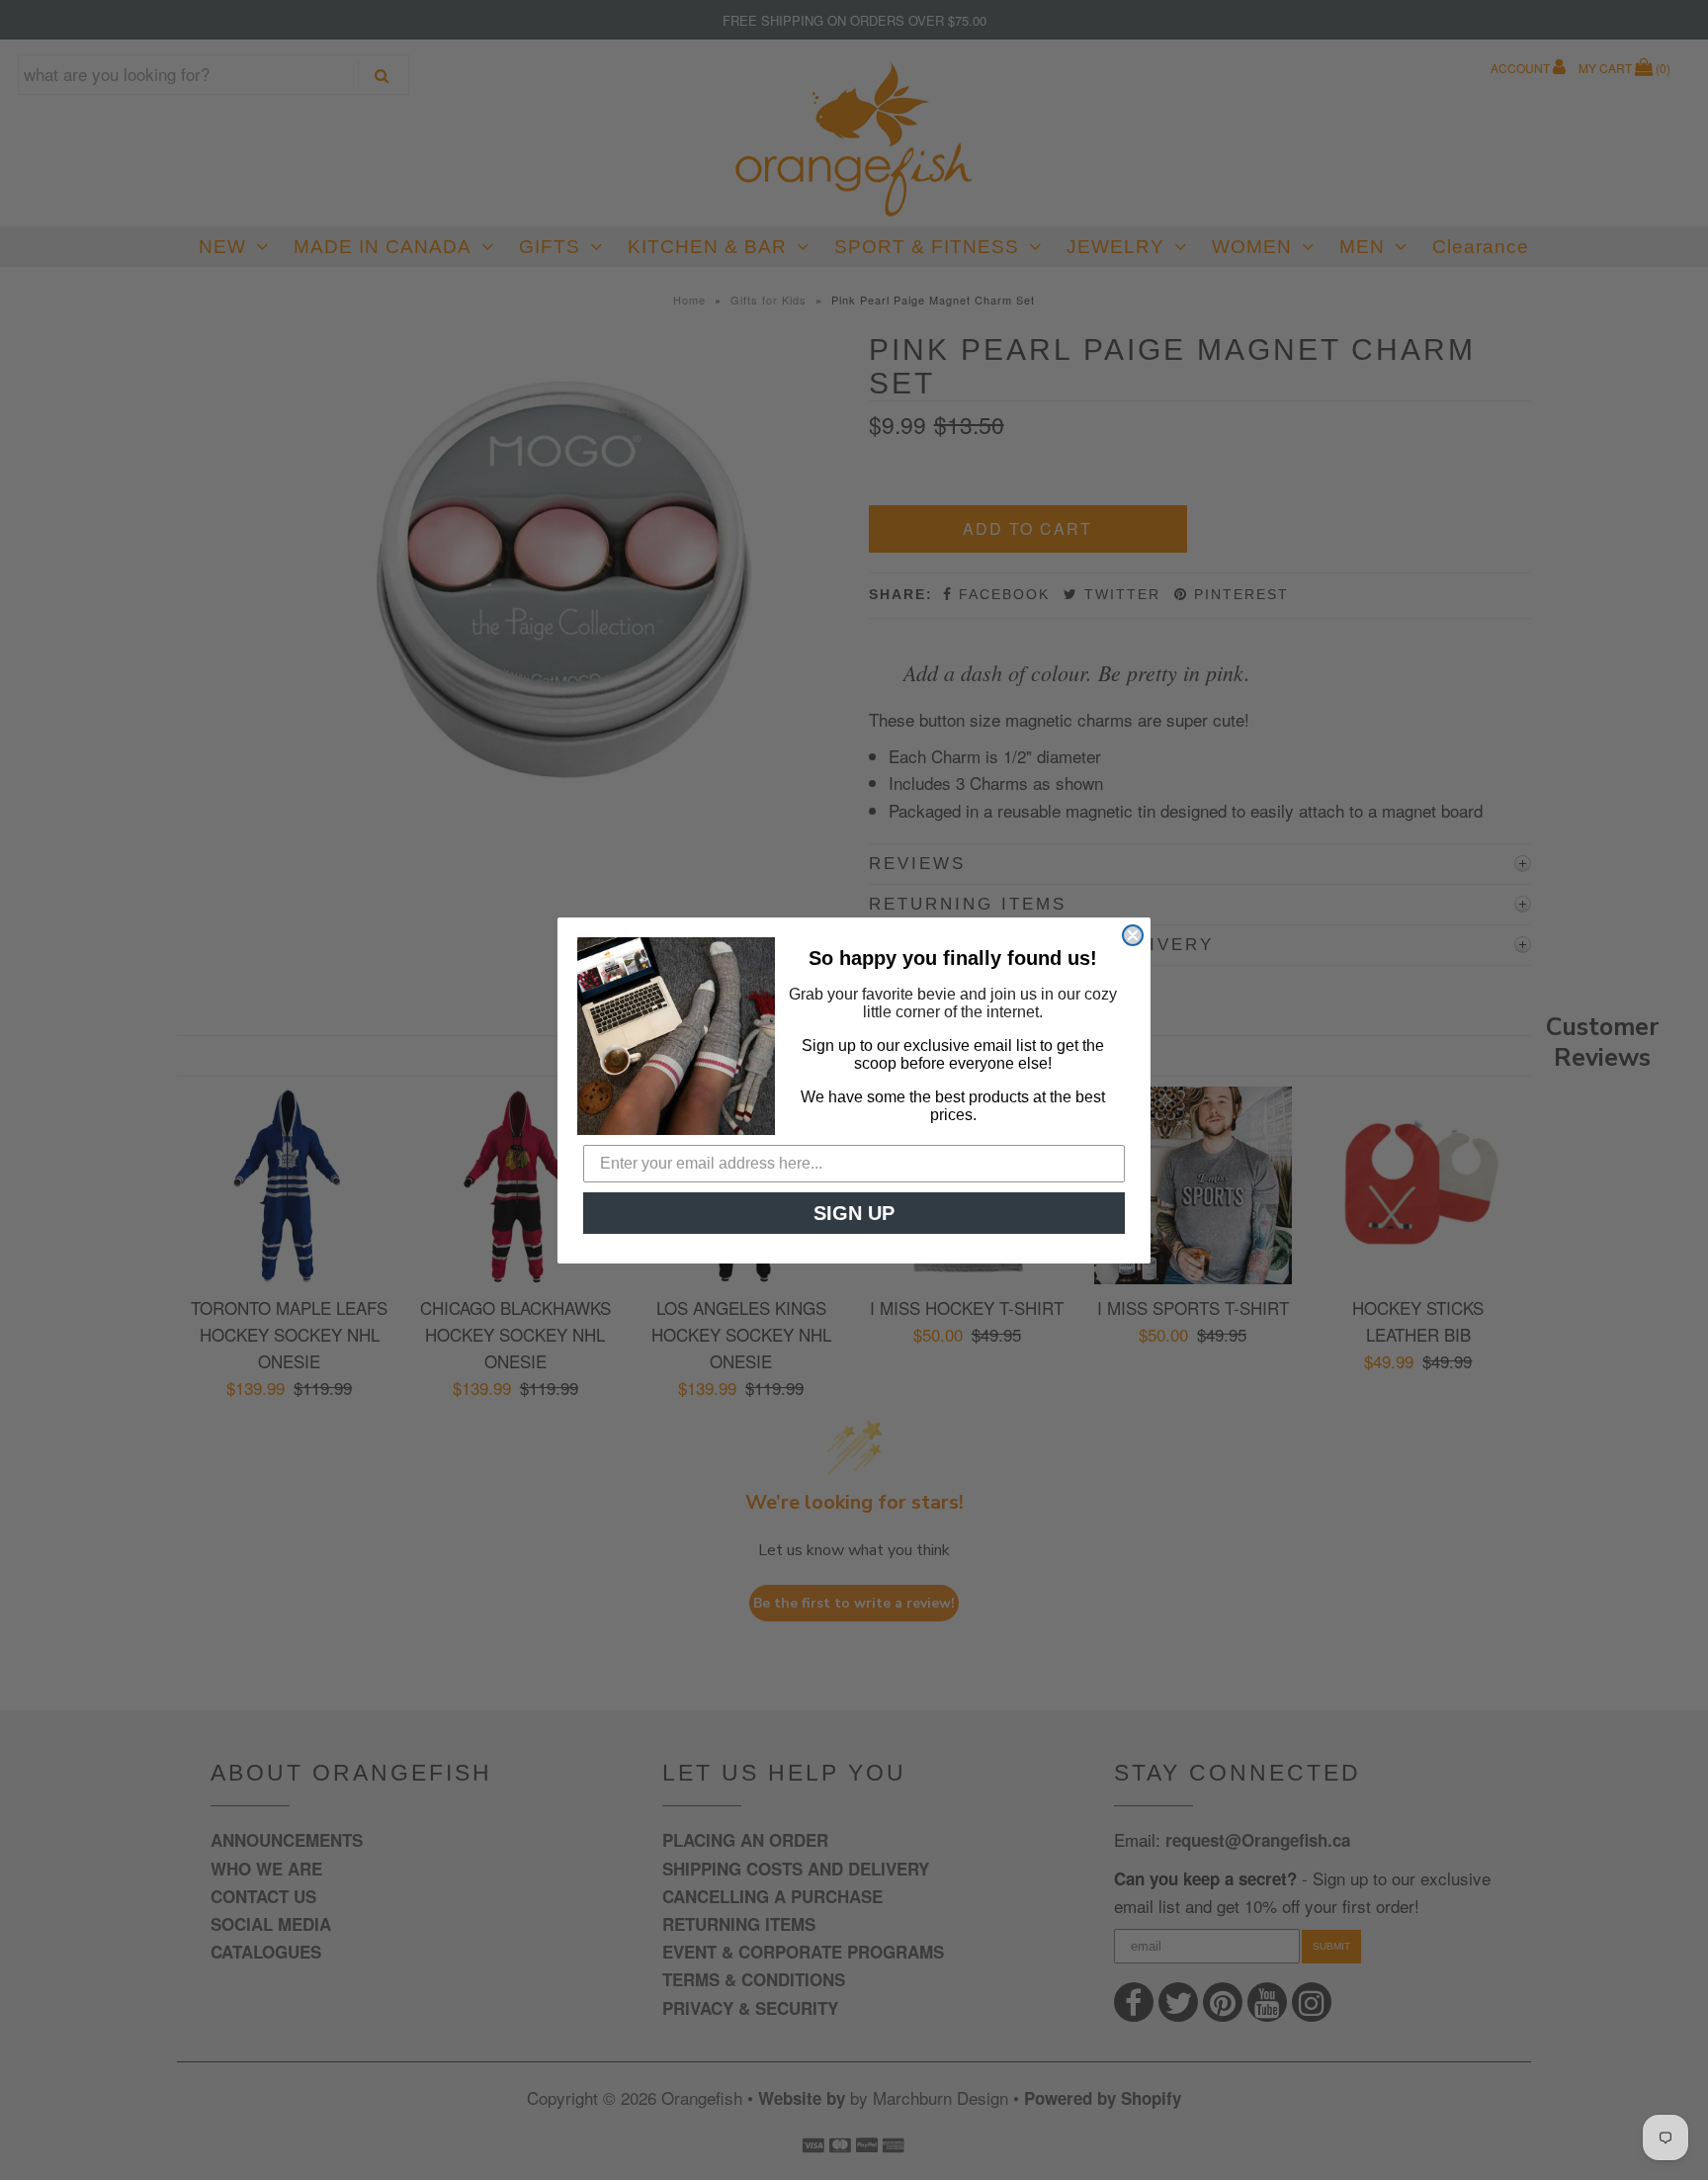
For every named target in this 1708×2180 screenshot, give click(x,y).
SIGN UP (854, 1213)
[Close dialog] (1133, 935)
